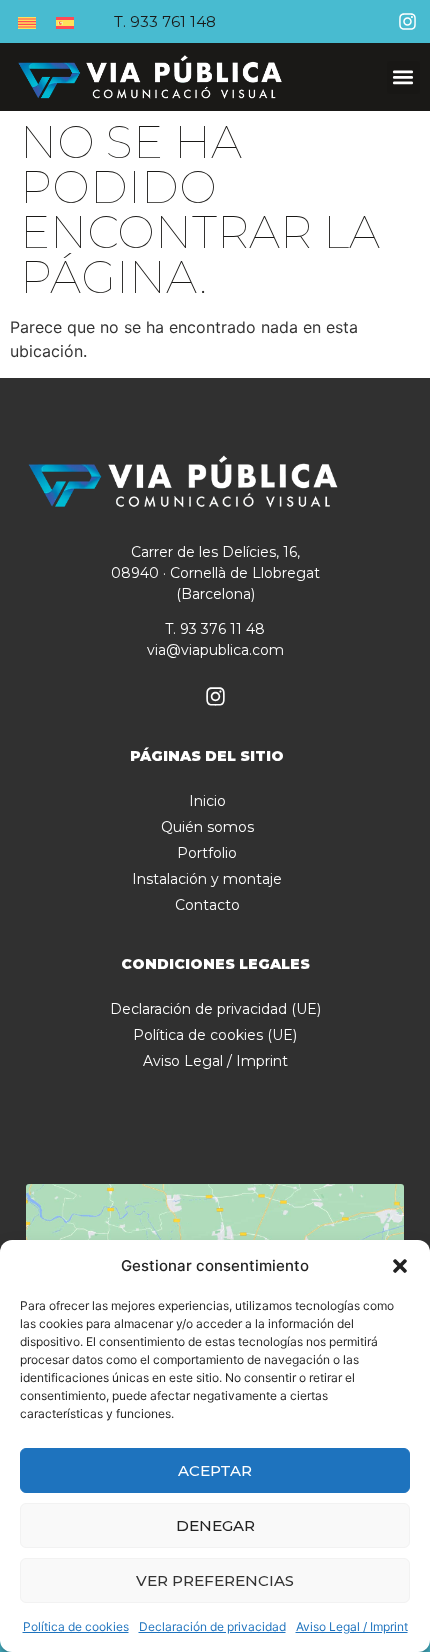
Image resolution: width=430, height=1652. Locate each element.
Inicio (207, 801)
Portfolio (207, 853)
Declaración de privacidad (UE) (215, 1009)
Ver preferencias (215, 1580)
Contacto (207, 905)
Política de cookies (76, 1626)
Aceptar (215, 1470)
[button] (400, 1266)
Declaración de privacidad (212, 1626)
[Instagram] (407, 21)
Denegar (215, 1525)
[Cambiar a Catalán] (27, 21)
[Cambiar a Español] (65, 21)
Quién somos (207, 827)
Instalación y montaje (207, 879)
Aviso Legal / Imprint (352, 1626)
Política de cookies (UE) (215, 1035)
